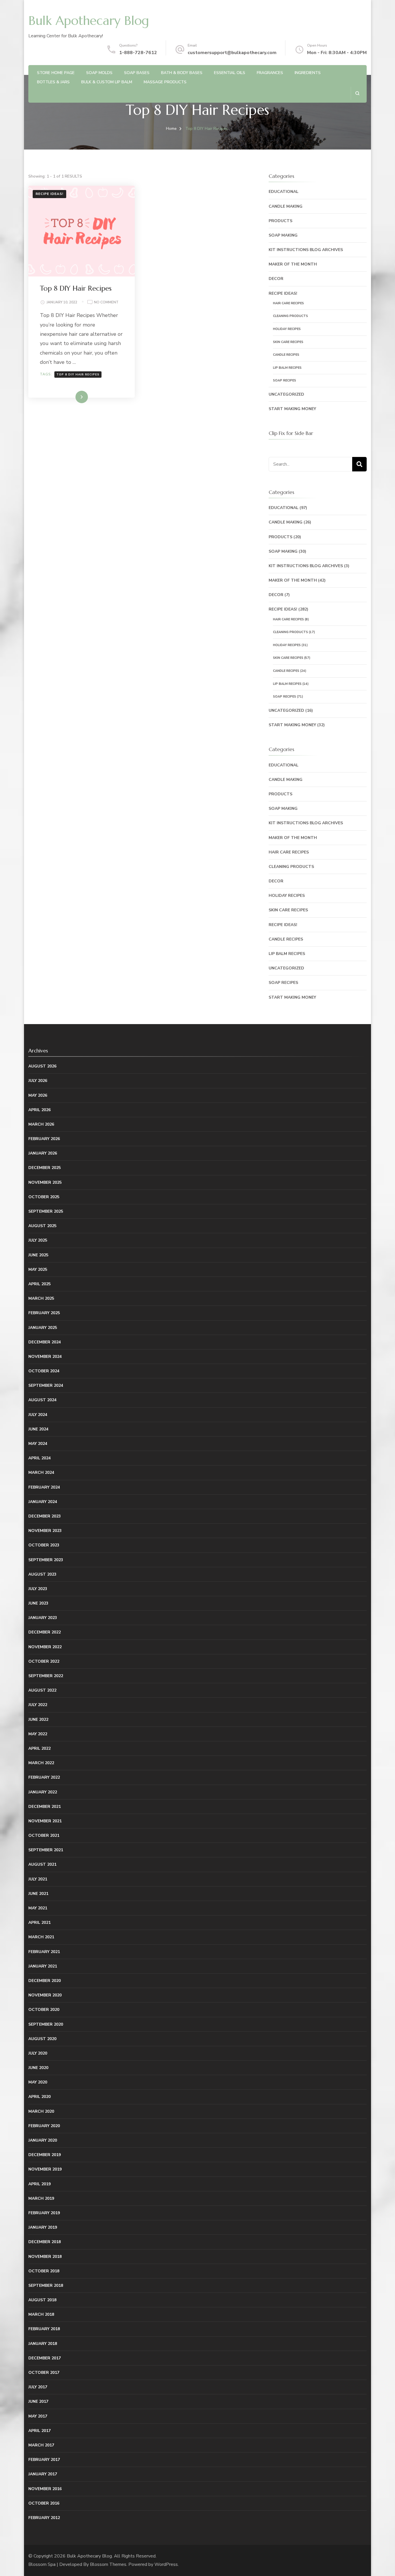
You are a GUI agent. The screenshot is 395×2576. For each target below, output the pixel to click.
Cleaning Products (290, 316)
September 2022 (46, 1676)
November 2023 (45, 1531)
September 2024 (46, 1385)
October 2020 (44, 2010)
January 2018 (43, 2344)
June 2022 (38, 1720)
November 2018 (45, 2257)
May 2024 (38, 1444)
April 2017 (39, 2431)
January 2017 (43, 2474)
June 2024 (38, 1429)
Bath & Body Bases (182, 73)
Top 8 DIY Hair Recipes (76, 288)
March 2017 (41, 2445)
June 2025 (38, 1255)
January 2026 (43, 1153)
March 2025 (41, 1298)
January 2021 (43, 1966)
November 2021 (45, 1821)
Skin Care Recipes (288, 342)
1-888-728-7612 (138, 53)
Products (280, 221)
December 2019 (45, 2155)
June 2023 (38, 1603)
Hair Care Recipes (288, 303)
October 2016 (44, 2503)
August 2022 (42, 1690)
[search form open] (357, 93)
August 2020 (42, 2039)
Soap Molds (99, 73)
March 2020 (41, 2111)
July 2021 (38, 1879)
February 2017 (44, 2460)
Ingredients (308, 73)
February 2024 (44, 1487)
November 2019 (45, 2169)
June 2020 (38, 2068)
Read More (72, 397)
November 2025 (45, 1182)
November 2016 (45, 2489)
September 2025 (46, 1211)
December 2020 (45, 1981)
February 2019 (44, 2213)
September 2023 (46, 1560)
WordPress (166, 2564)
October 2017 (44, 2373)
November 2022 (45, 1647)
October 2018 (44, 2271)
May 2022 (38, 1734)
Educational (284, 192)
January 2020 (43, 2140)
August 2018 (42, 2300)
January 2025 (43, 1328)
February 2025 (44, 1313)
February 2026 (44, 1139)
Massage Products (165, 82)
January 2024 (43, 1502)
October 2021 (44, 1835)
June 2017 (38, 2401)
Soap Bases (137, 73)
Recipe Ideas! (49, 194)
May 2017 (38, 2416)
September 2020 (46, 2024)
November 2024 (45, 1357)
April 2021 (39, 1923)
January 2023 (43, 1618)
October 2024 (44, 1371)
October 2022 (44, 1661)
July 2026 (38, 1081)
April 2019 (39, 2184)
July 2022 (38, 1705)
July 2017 (38, 2387)
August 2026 (42, 1066)
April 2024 (39, 1458)
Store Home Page (56, 73)
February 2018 (44, 2329)
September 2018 (46, 2285)
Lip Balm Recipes (287, 368)
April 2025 (39, 1284)
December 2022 (45, 1632)
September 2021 (46, 1850)
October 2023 (44, 1545)
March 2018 (41, 2314)
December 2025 (45, 1168)
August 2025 (42, 1226)
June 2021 (38, 1894)
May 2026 (38, 1095)
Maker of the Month (293, 264)
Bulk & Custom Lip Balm (107, 82)
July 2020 (38, 2053)
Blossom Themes (108, 2564)
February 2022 (44, 1777)
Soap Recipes (285, 380)
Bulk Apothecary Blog (89, 21)
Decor (276, 279)
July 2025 (38, 1240)
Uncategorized (286, 394)
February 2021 (44, 1952)
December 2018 (45, 2242)
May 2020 (38, 2082)
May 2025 (38, 1269)
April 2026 (39, 1110)
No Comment (106, 303)
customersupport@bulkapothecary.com (232, 53)
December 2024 (45, 1342)
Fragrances (270, 73)
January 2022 (43, 1792)
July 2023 (38, 1589)
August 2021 (42, 1864)
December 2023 (45, 1516)
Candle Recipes (286, 355)
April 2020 (39, 2097)
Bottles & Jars (53, 82)
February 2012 (44, 2518)
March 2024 (41, 1473)
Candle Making (286, 206)
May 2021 (38, 1908)
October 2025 (44, 1197)
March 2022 (41, 1763)
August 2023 (42, 1574)
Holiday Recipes (287, 329)
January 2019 (43, 2227)
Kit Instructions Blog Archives (306, 250)
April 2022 (39, 1748)
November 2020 (45, 1995)
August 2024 (42, 1400)
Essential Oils (230, 73)
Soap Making (283, 235)
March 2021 (41, 1937)
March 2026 (41, 1124)
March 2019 (41, 2198)
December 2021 (45, 1807)
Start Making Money (292, 409)
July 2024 (38, 1415)
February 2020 (44, 2126)
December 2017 (45, 2358)
